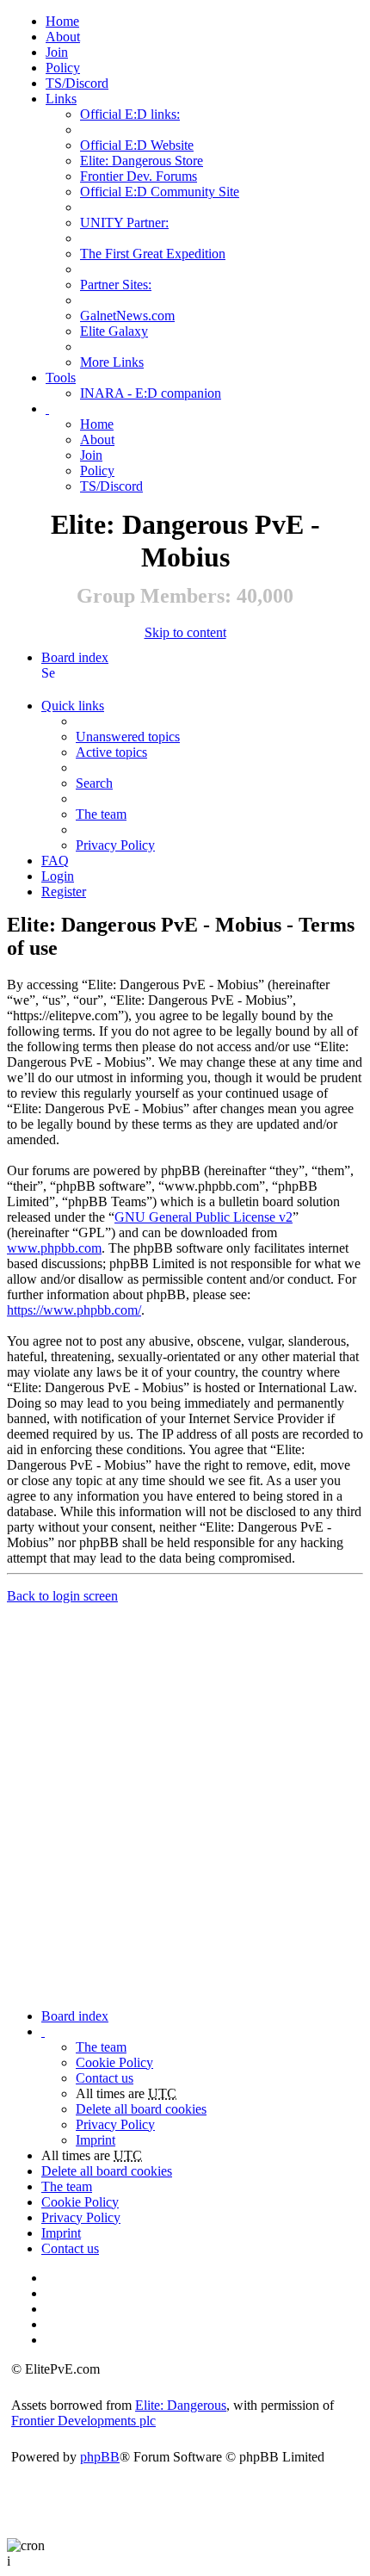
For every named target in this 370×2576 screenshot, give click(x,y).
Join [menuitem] (57, 52)
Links (61, 99)
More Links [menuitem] (112, 362)
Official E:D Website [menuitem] (137, 145)
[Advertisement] (185, 1796)
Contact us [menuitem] (105, 2078)
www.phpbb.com (54, 1248)
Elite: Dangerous (181, 2405)
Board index (75, 657)
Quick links (73, 706)
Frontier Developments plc (83, 2421)
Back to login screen (62, 1596)
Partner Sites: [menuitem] (116, 285)
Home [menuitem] (62, 21)
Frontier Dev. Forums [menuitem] (139, 176)
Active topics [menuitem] (111, 752)
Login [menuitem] (58, 876)
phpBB (100, 2457)
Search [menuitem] (48, 673)
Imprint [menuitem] (96, 2140)
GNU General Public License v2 (203, 1217)
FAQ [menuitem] (55, 861)
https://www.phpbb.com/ (74, 1310)
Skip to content (185, 632)
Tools (61, 378)
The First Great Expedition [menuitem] (153, 254)
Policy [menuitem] (63, 68)
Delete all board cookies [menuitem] (141, 2109)
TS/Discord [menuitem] (77, 83)
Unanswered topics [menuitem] (128, 737)
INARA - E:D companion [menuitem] (151, 393)
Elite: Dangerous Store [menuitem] (142, 161)
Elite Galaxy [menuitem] (114, 331)
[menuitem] (63, 37)
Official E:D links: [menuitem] (130, 114)
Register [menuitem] (64, 892)
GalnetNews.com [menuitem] (127, 316)
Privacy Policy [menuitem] (115, 845)
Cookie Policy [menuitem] (114, 2062)
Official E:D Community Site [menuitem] (160, 192)
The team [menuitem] (101, 814)
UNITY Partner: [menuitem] (124, 223)
